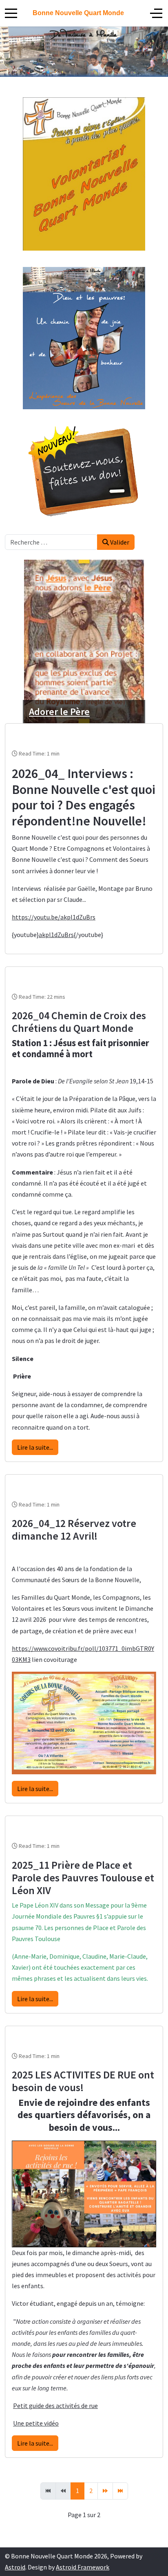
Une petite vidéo (36, 2423)
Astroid (15, 2567)
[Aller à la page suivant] (105, 2491)
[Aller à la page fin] (120, 2491)
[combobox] (51, 542)
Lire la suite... (35, 1447)
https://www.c (31, 1648)
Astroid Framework (83, 2567)
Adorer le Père (59, 712)
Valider (119, 542)
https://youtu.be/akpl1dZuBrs (54, 917)
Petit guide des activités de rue (55, 2406)
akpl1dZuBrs (56, 935)
